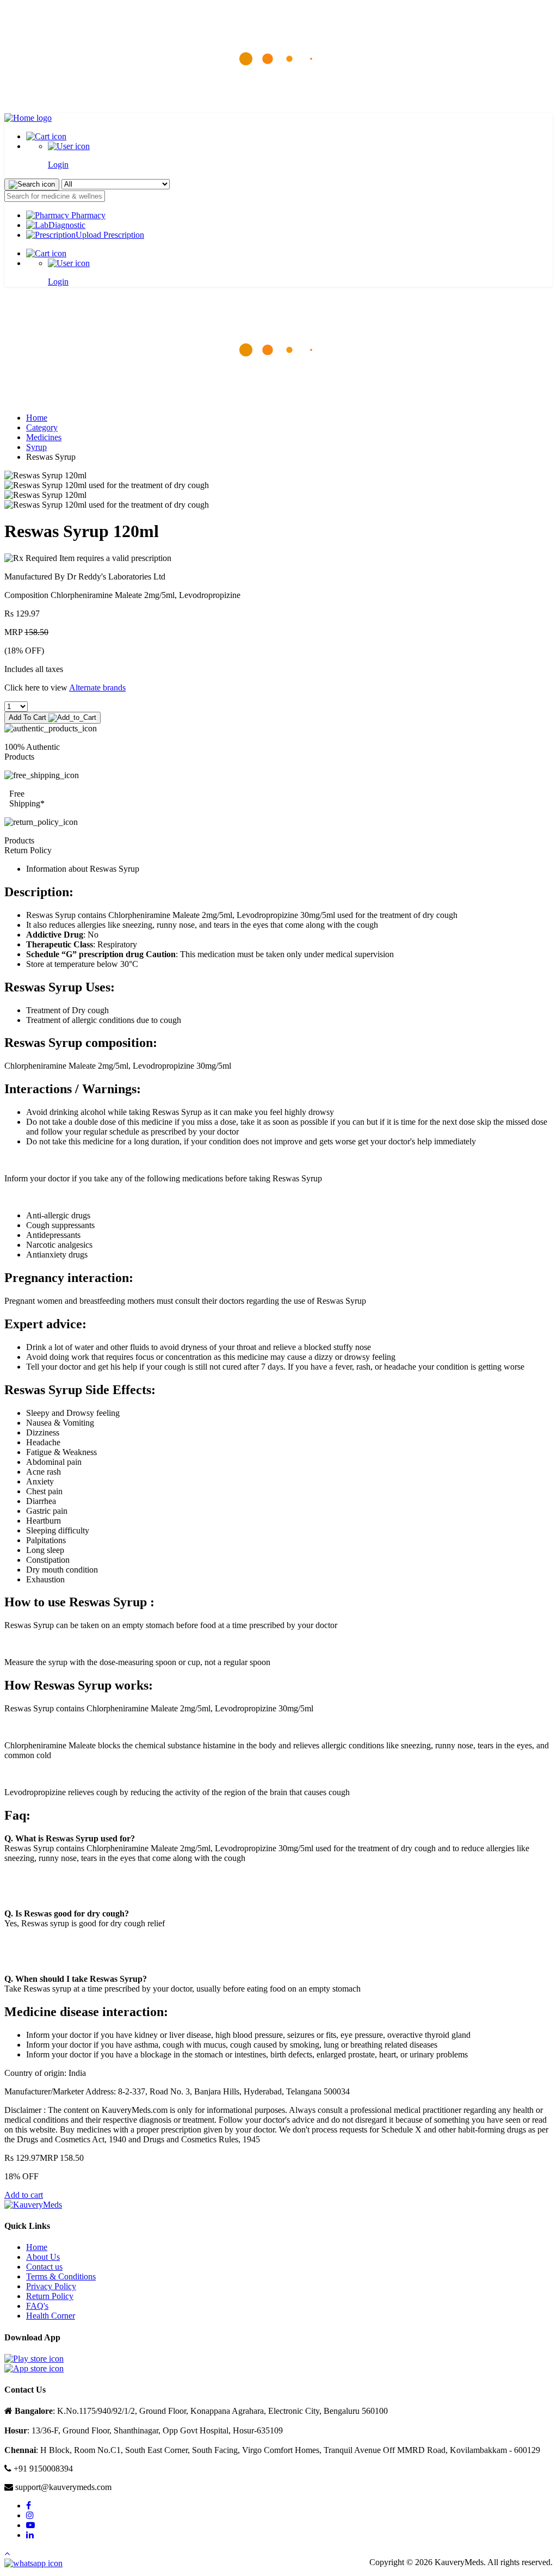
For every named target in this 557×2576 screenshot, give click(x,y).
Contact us (44, 2267)
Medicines (44, 437)
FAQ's (37, 2306)
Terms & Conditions (61, 2276)
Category (42, 427)
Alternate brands (97, 688)
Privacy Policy (51, 2286)
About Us (43, 2257)
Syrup (36, 447)
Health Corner (51, 2316)
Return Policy (50, 2296)
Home (37, 418)
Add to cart (24, 2195)
